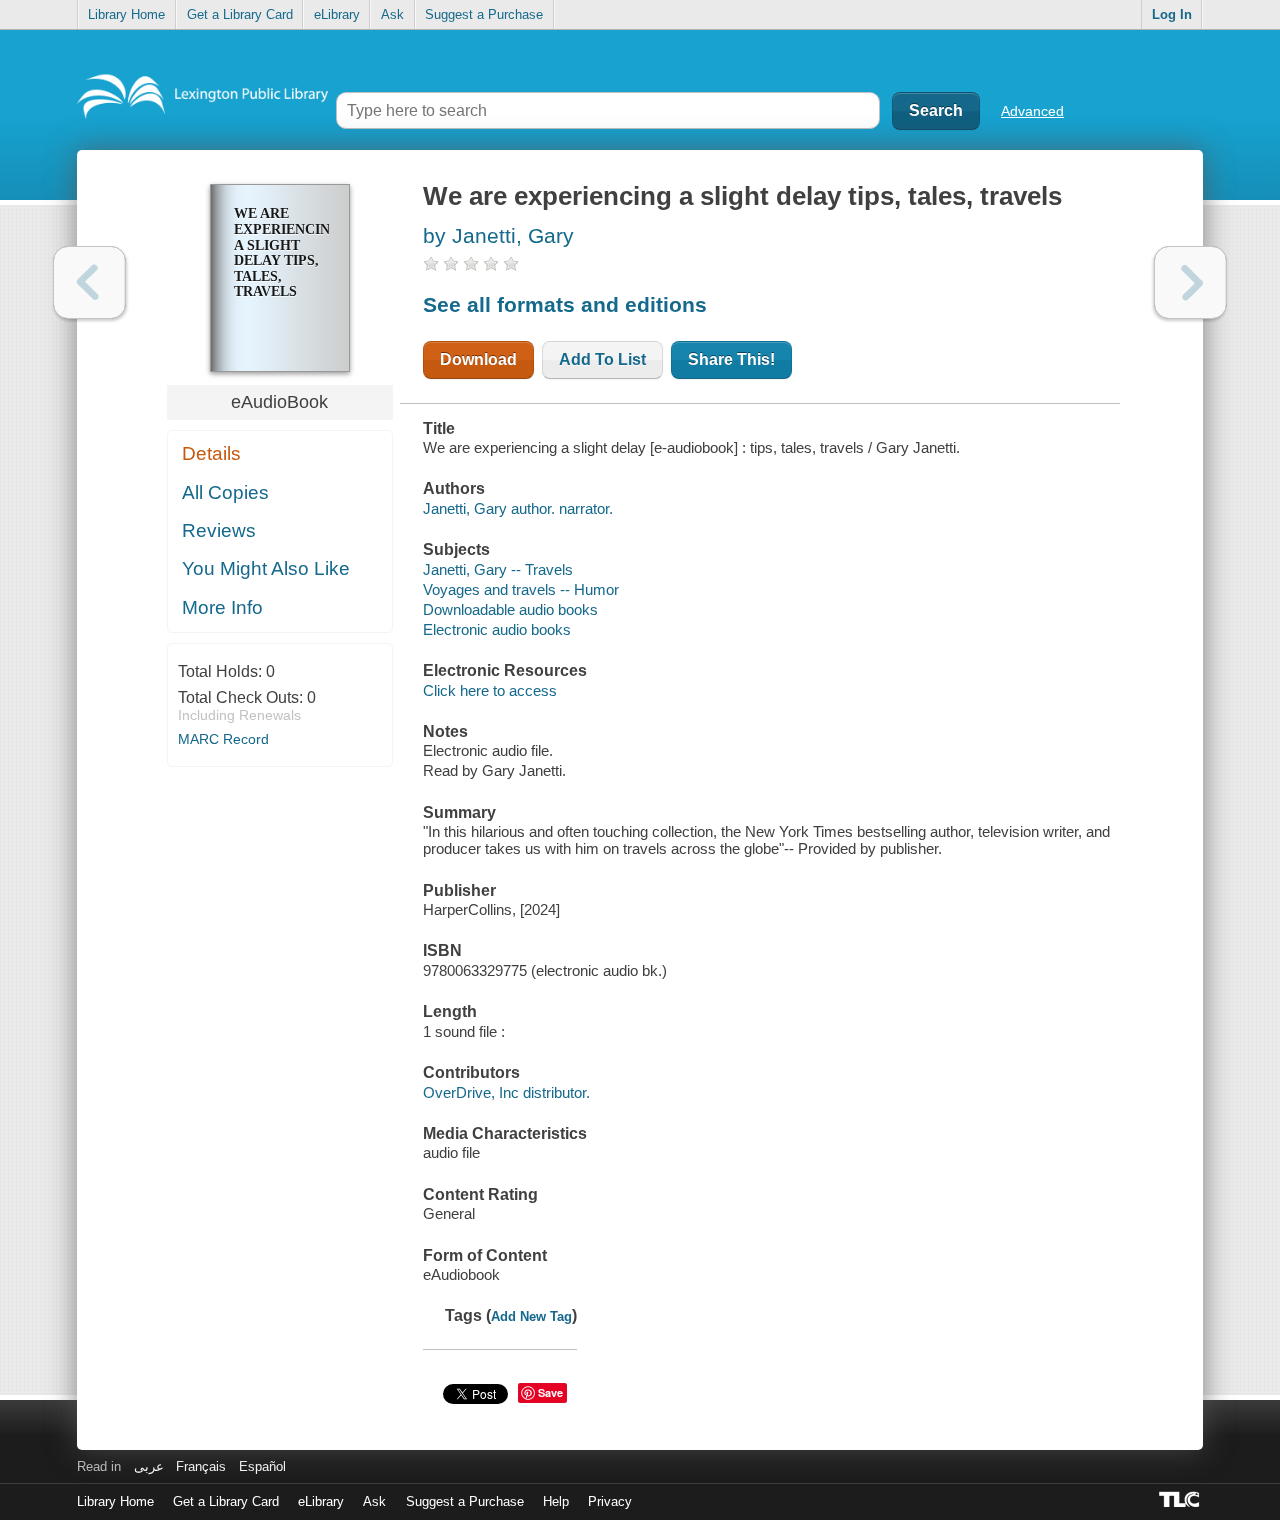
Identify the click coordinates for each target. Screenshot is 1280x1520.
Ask (392, 14)
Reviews (219, 530)
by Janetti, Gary (498, 235)
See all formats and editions (565, 304)
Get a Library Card (240, 14)
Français (201, 1466)
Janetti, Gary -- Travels (498, 569)
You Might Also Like (266, 568)
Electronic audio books (497, 629)
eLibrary (337, 14)
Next (1190, 282)
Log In (1172, 14)
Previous (89, 282)
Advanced (1032, 111)
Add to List (602, 359)
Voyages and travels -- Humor (521, 589)
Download (478, 359)
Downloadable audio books (510, 609)
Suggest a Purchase (484, 14)
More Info (222, 607)
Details (211, 453)
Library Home (126, 14)
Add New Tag (531, 1316)
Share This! (731, 359)
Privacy (610, 1501)
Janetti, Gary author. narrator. (518, 508)
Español (262, 1466)
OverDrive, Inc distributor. (506, 1092)
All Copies (225, 492)
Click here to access (490, 690)
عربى (149, 1466)
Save (550, 1392)
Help (556, 1501)
